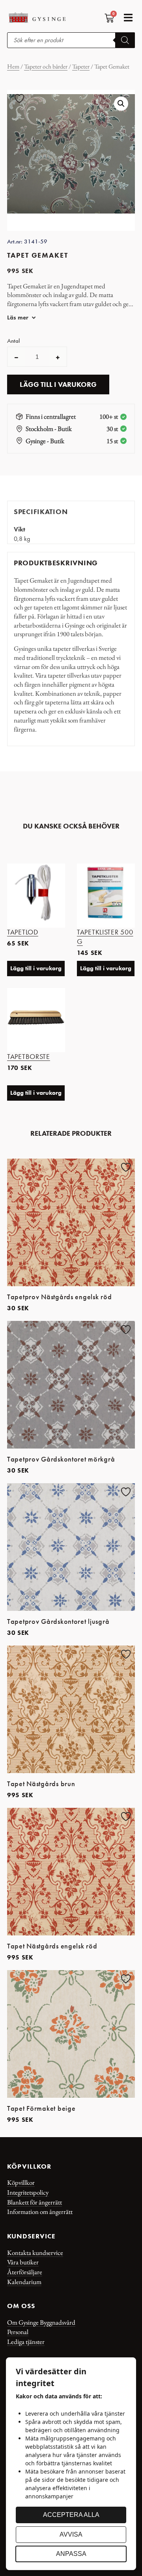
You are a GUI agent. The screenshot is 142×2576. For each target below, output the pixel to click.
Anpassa (71, 2554)
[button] (128, 18)
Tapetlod (23, 932)
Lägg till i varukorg (58, 384)
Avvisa (71, 2534)
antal (13, 341)
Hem (13, 66)
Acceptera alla (71, 2515)
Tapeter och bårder (46, 66)
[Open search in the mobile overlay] (71, 40)
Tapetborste (29, 1057)
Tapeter (81, 66)
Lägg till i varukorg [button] (36, 968)
